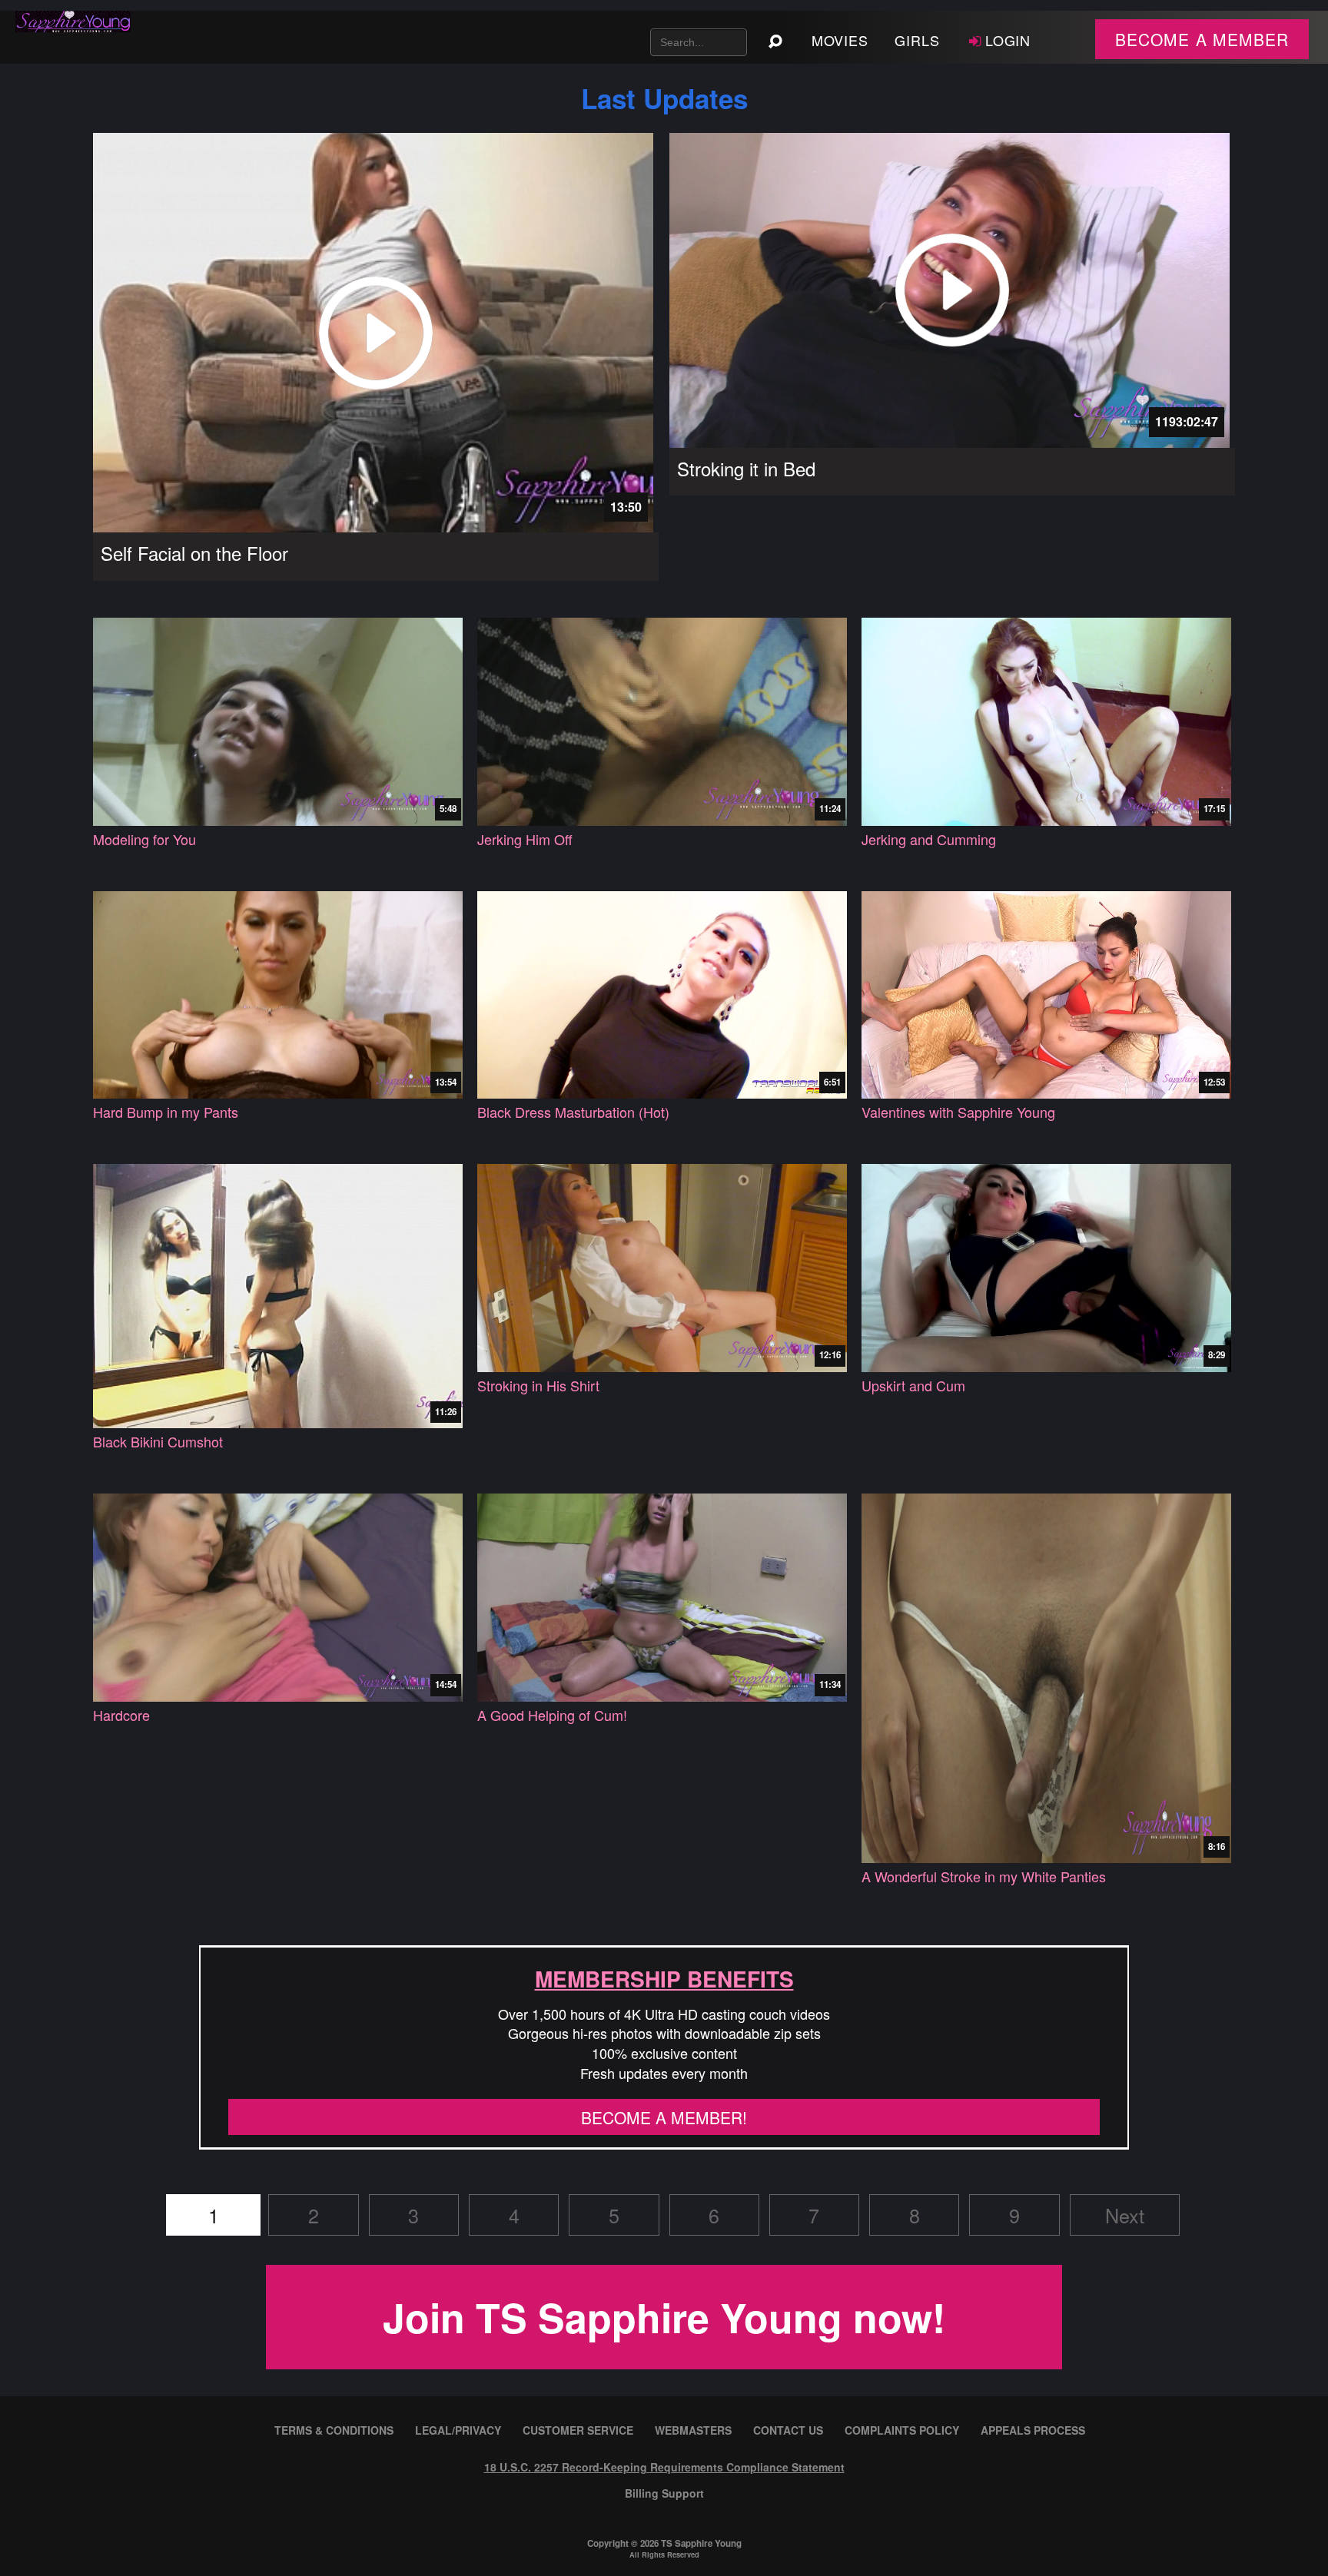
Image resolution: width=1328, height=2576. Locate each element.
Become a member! (664, 2117)
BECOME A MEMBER (1202, 39)
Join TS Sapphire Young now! (664, 2317)
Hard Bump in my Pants (166, 1112)
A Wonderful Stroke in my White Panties (984, 1876)
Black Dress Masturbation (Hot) (573, 1112)
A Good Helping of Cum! (552, 1715)
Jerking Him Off (525, 839)
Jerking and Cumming (929, 839)
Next (1125, 2215)
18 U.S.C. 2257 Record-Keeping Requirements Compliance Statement (664, 2467)
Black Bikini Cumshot (158, 1442)
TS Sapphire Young (701, 2543)
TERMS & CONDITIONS (334, 2430)
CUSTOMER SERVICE (578, 2430)
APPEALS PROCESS (1033, 2430)
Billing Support (664, 2493)
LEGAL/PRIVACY (458, 2430)
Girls (917, 40)
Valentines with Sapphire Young (958, 1112)
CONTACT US (788, 2430)
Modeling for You (144, 839)
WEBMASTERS (693, 2430)
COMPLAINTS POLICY (902, 2430)
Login (1008, 40)
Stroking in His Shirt (538, 1386)
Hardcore (121, 1715)
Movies (840, 40)
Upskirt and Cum (913, 1386)
